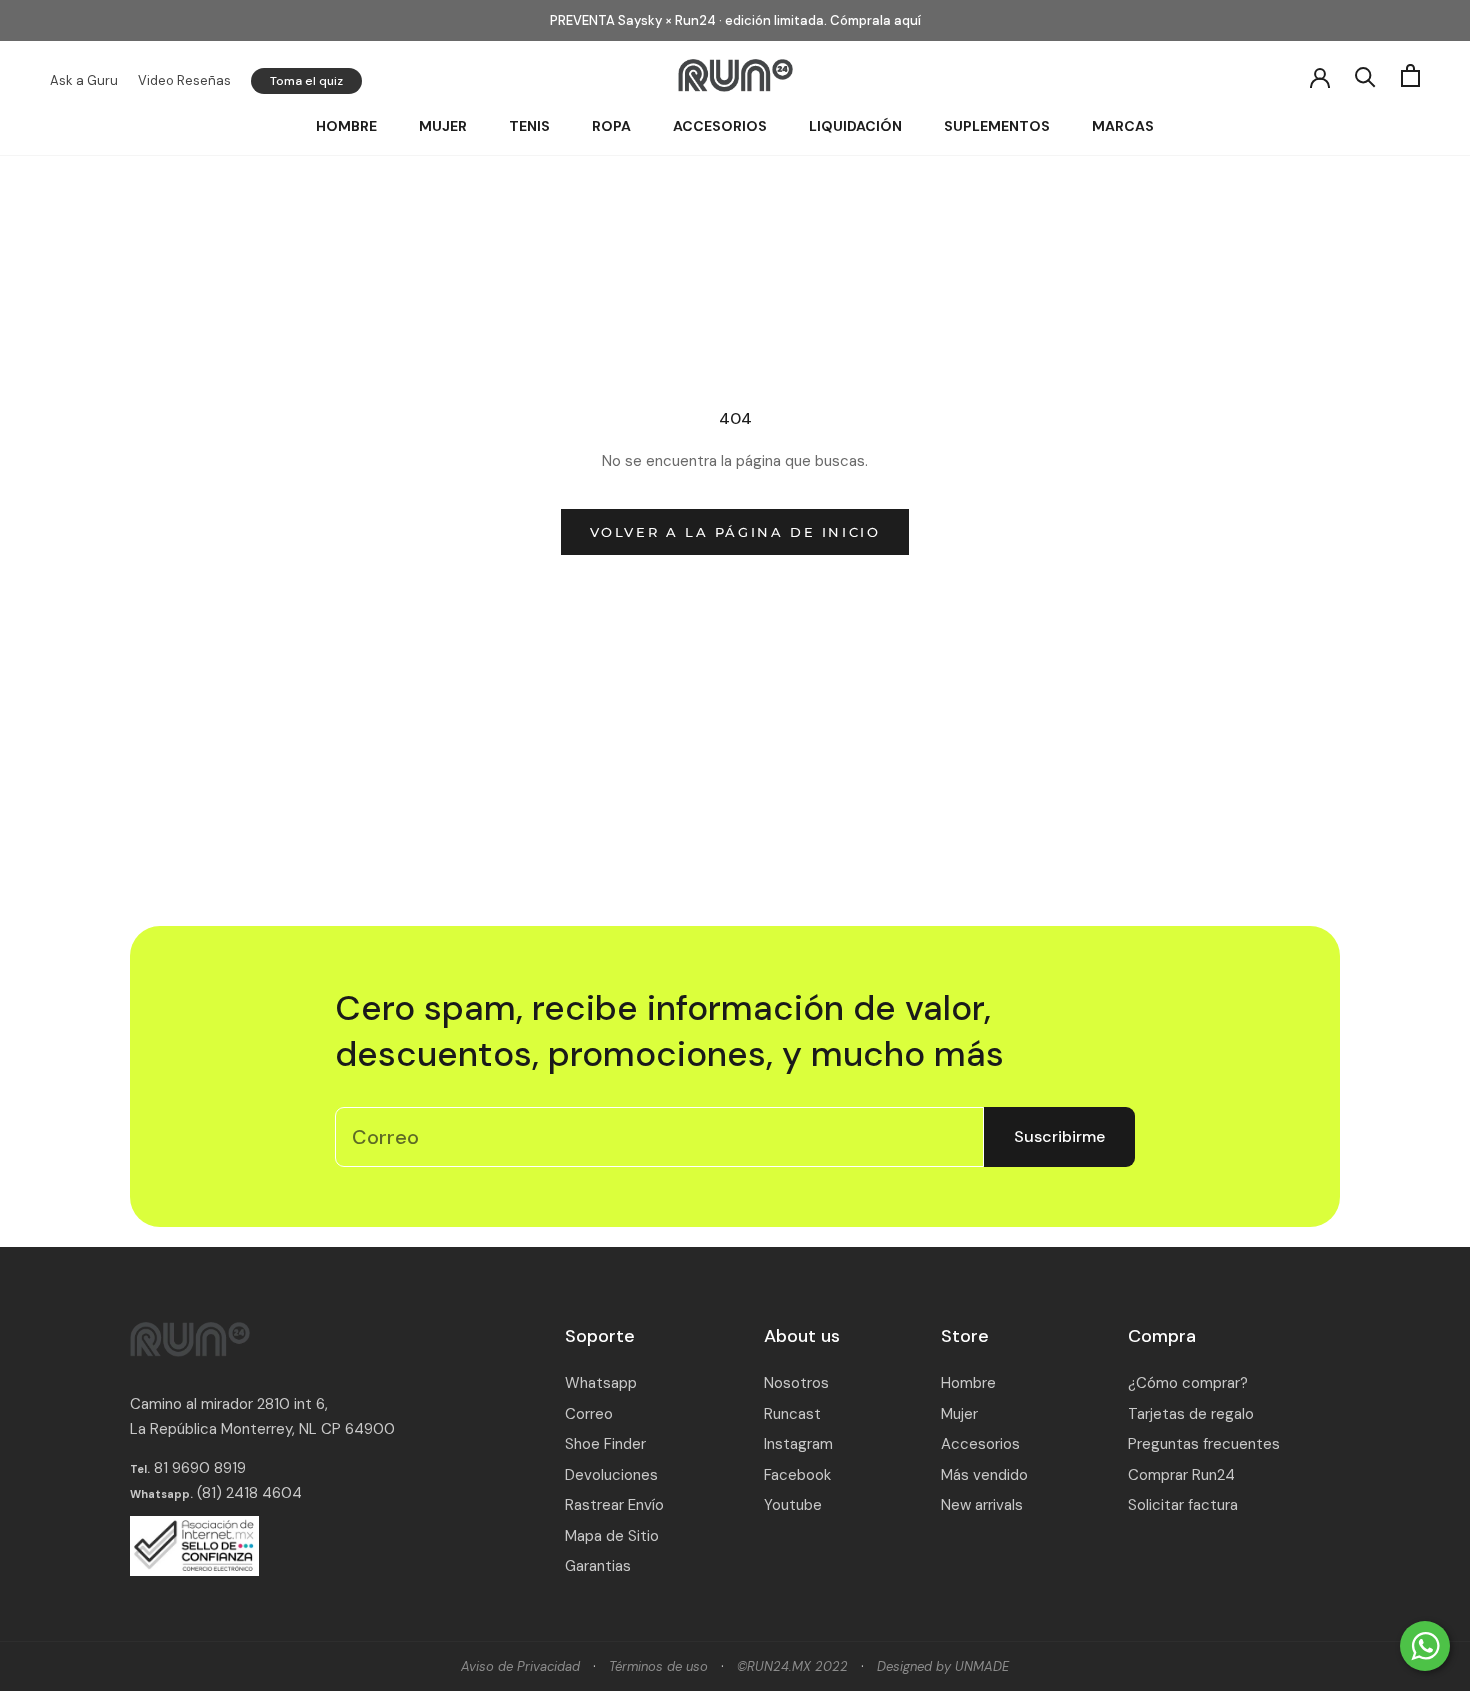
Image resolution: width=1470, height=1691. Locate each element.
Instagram (798, 1444)
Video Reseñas (184, 80)
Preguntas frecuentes (1204, 1444)
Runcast (792, 1414)
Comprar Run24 (1181, 1475)
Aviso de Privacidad (520, 1666)
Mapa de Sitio (612, 1536)
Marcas (1123, 126)
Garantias (598, 1566)
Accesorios (720, 126)
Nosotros (796, 1383)
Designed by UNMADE (943, 1666)
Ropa (611, 126)
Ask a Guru (84, 80)
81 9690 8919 (198, 1468)
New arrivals (982, 1505)
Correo (589, 1414)
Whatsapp (601, 1383)
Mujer (443, 126)
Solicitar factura (1183, 1505)
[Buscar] (1365, 75)
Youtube (793, 1505)
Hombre (346, 126)
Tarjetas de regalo (1191, 1414)
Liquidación (855, 126)
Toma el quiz (306, 81)
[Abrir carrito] (1410, 75)
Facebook (797, 1475)
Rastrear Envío (614, 1505)
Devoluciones (611, 1475)
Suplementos (997, 126)
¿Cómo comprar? (1188, 1383)
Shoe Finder (605, 1444)
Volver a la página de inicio (735, 532)
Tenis (529, 126)
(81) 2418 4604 (249, 1493)
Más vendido (984, 1475)
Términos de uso (658, 1666)
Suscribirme (1059, 1136)
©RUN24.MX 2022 (792, 1666)
